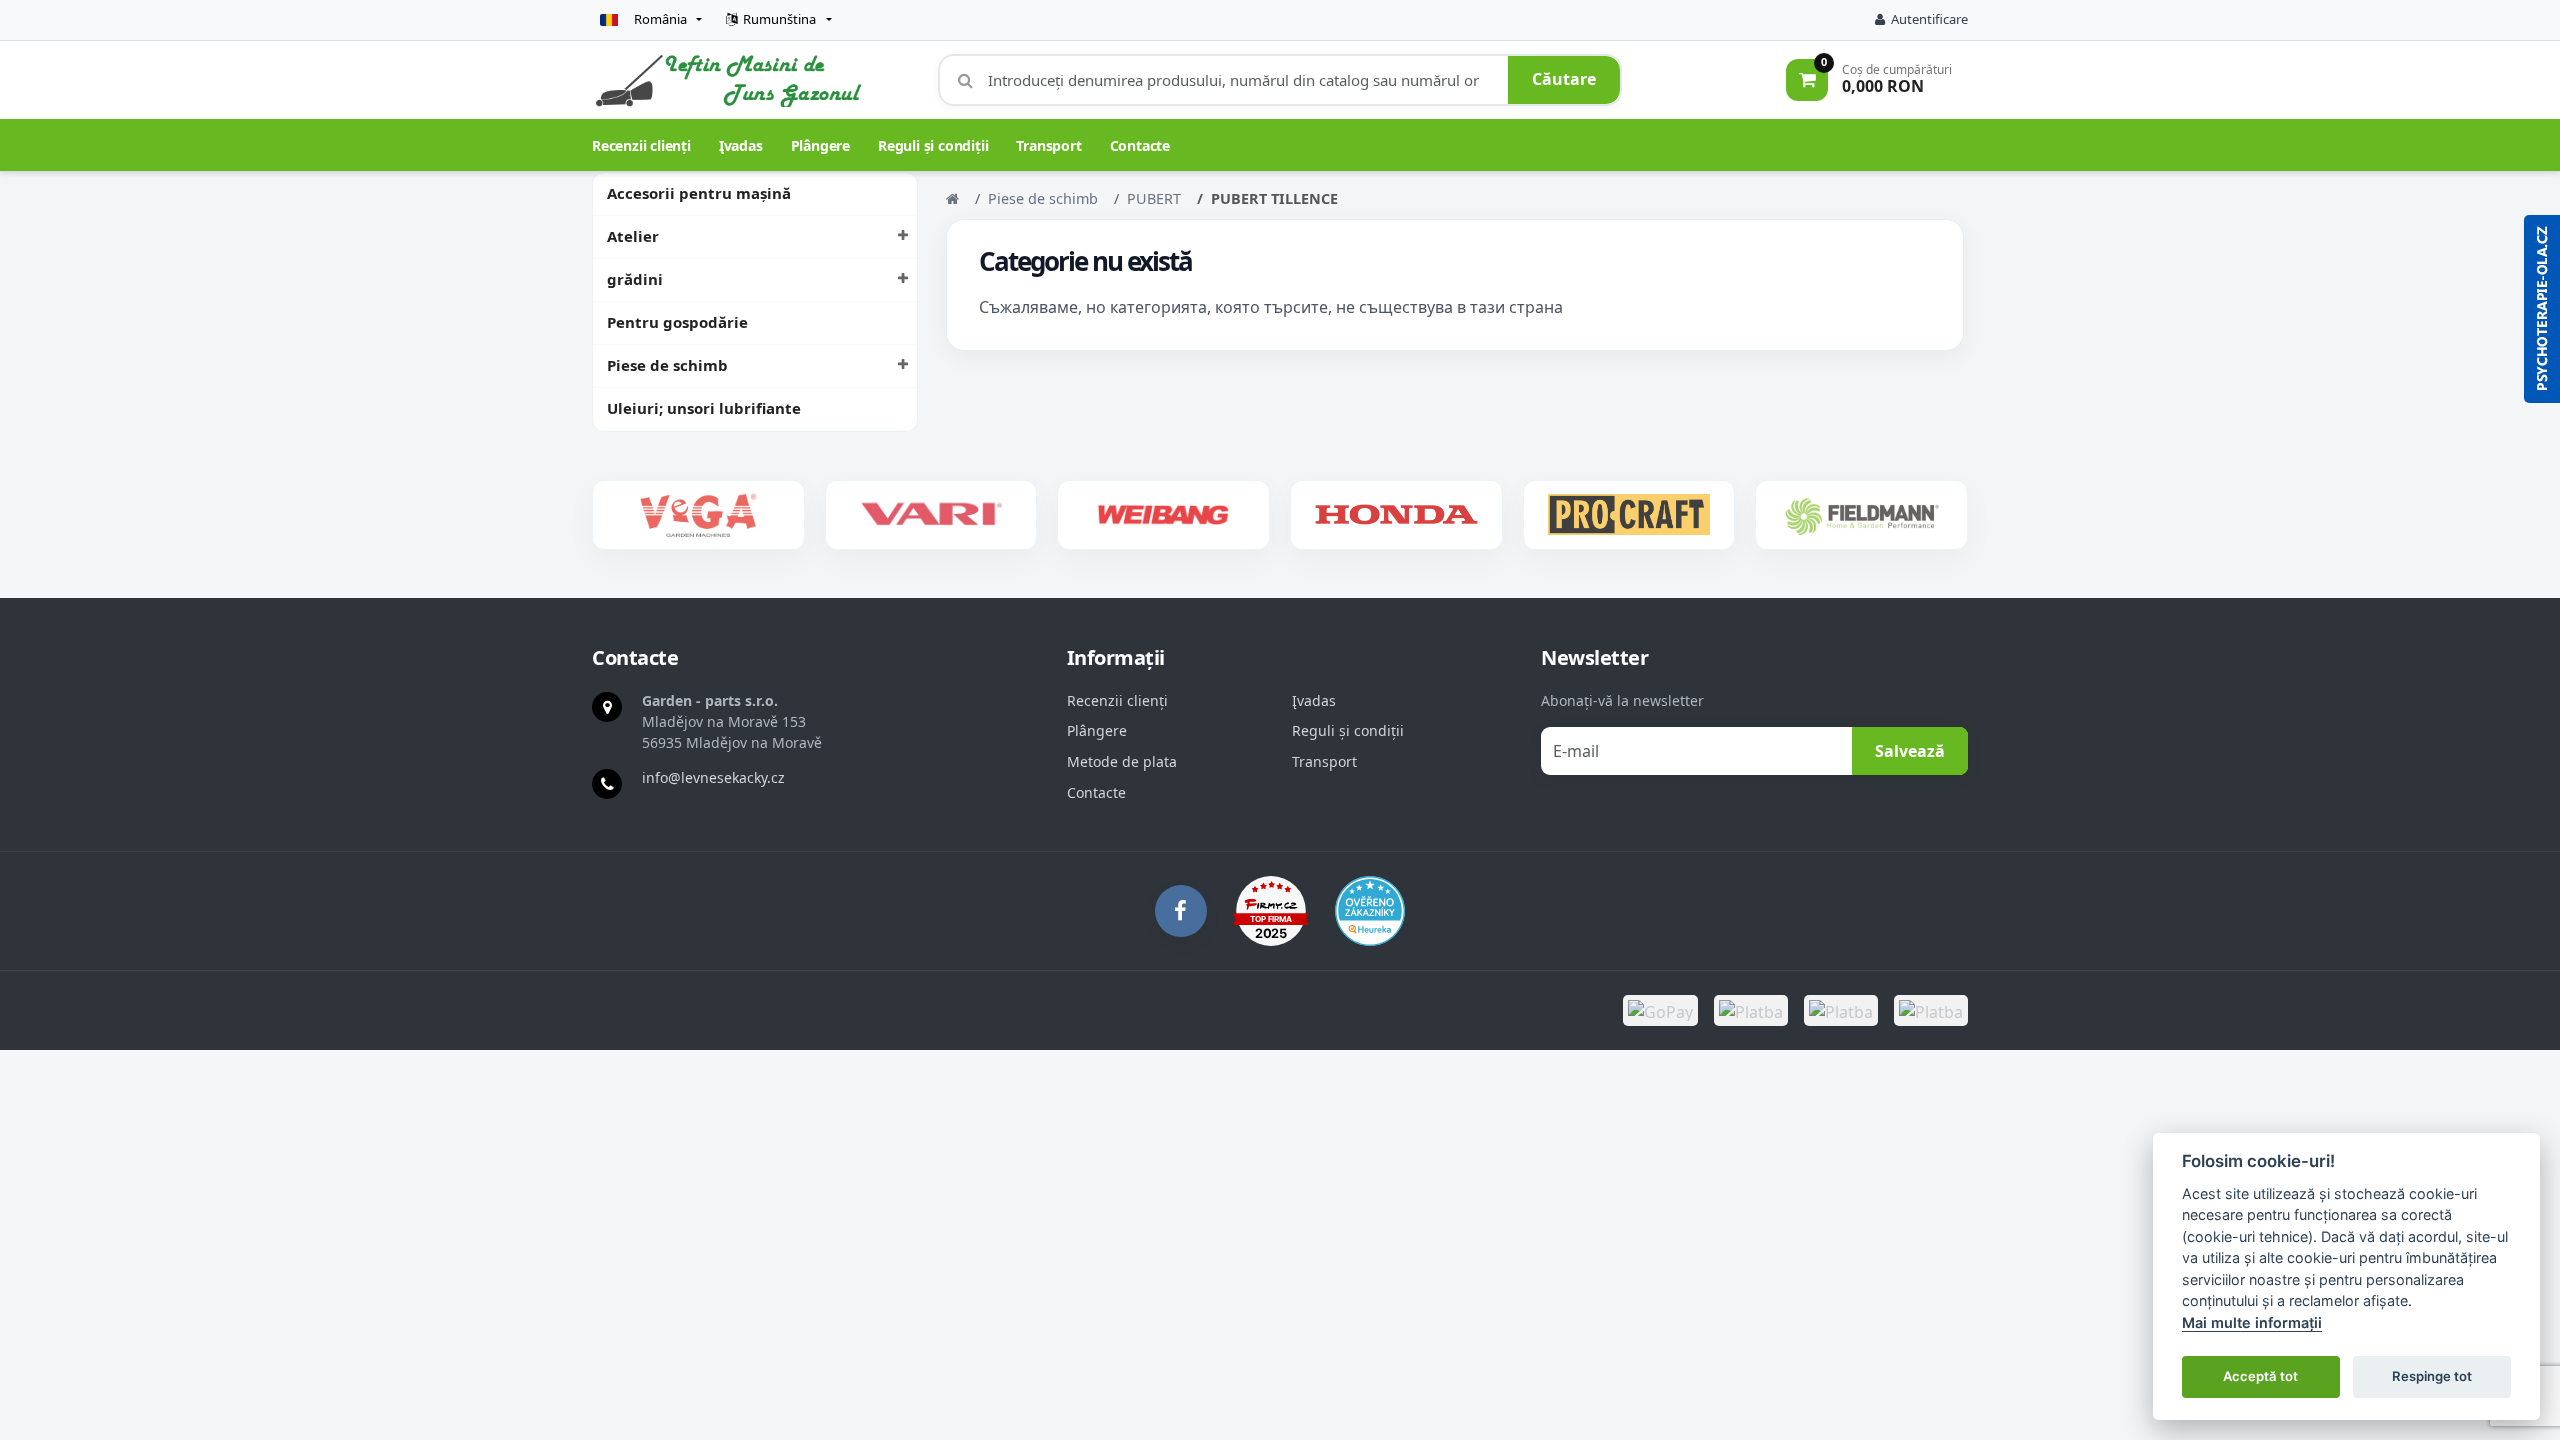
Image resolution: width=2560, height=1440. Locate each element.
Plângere (820, 145)
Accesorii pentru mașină (699, 193)
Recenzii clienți (641, 145)
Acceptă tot (2260, 1376)
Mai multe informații (2252, 1322)
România (660, 19)
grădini (635, 279)
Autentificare (1929, 19)
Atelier (633, 236)
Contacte (1140, 145)
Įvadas (741, 145)
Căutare (1564, 79)
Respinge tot (2432, 1376)
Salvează (1910, 751)
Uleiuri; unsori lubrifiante (704, 408)
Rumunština (779, 19)
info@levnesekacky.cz (713, 777)
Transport (1048, 145)
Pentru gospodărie (677, 322)
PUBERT (1154, 198)
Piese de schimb (667, 365)
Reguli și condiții (933, 145)
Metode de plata (1122, 762)
